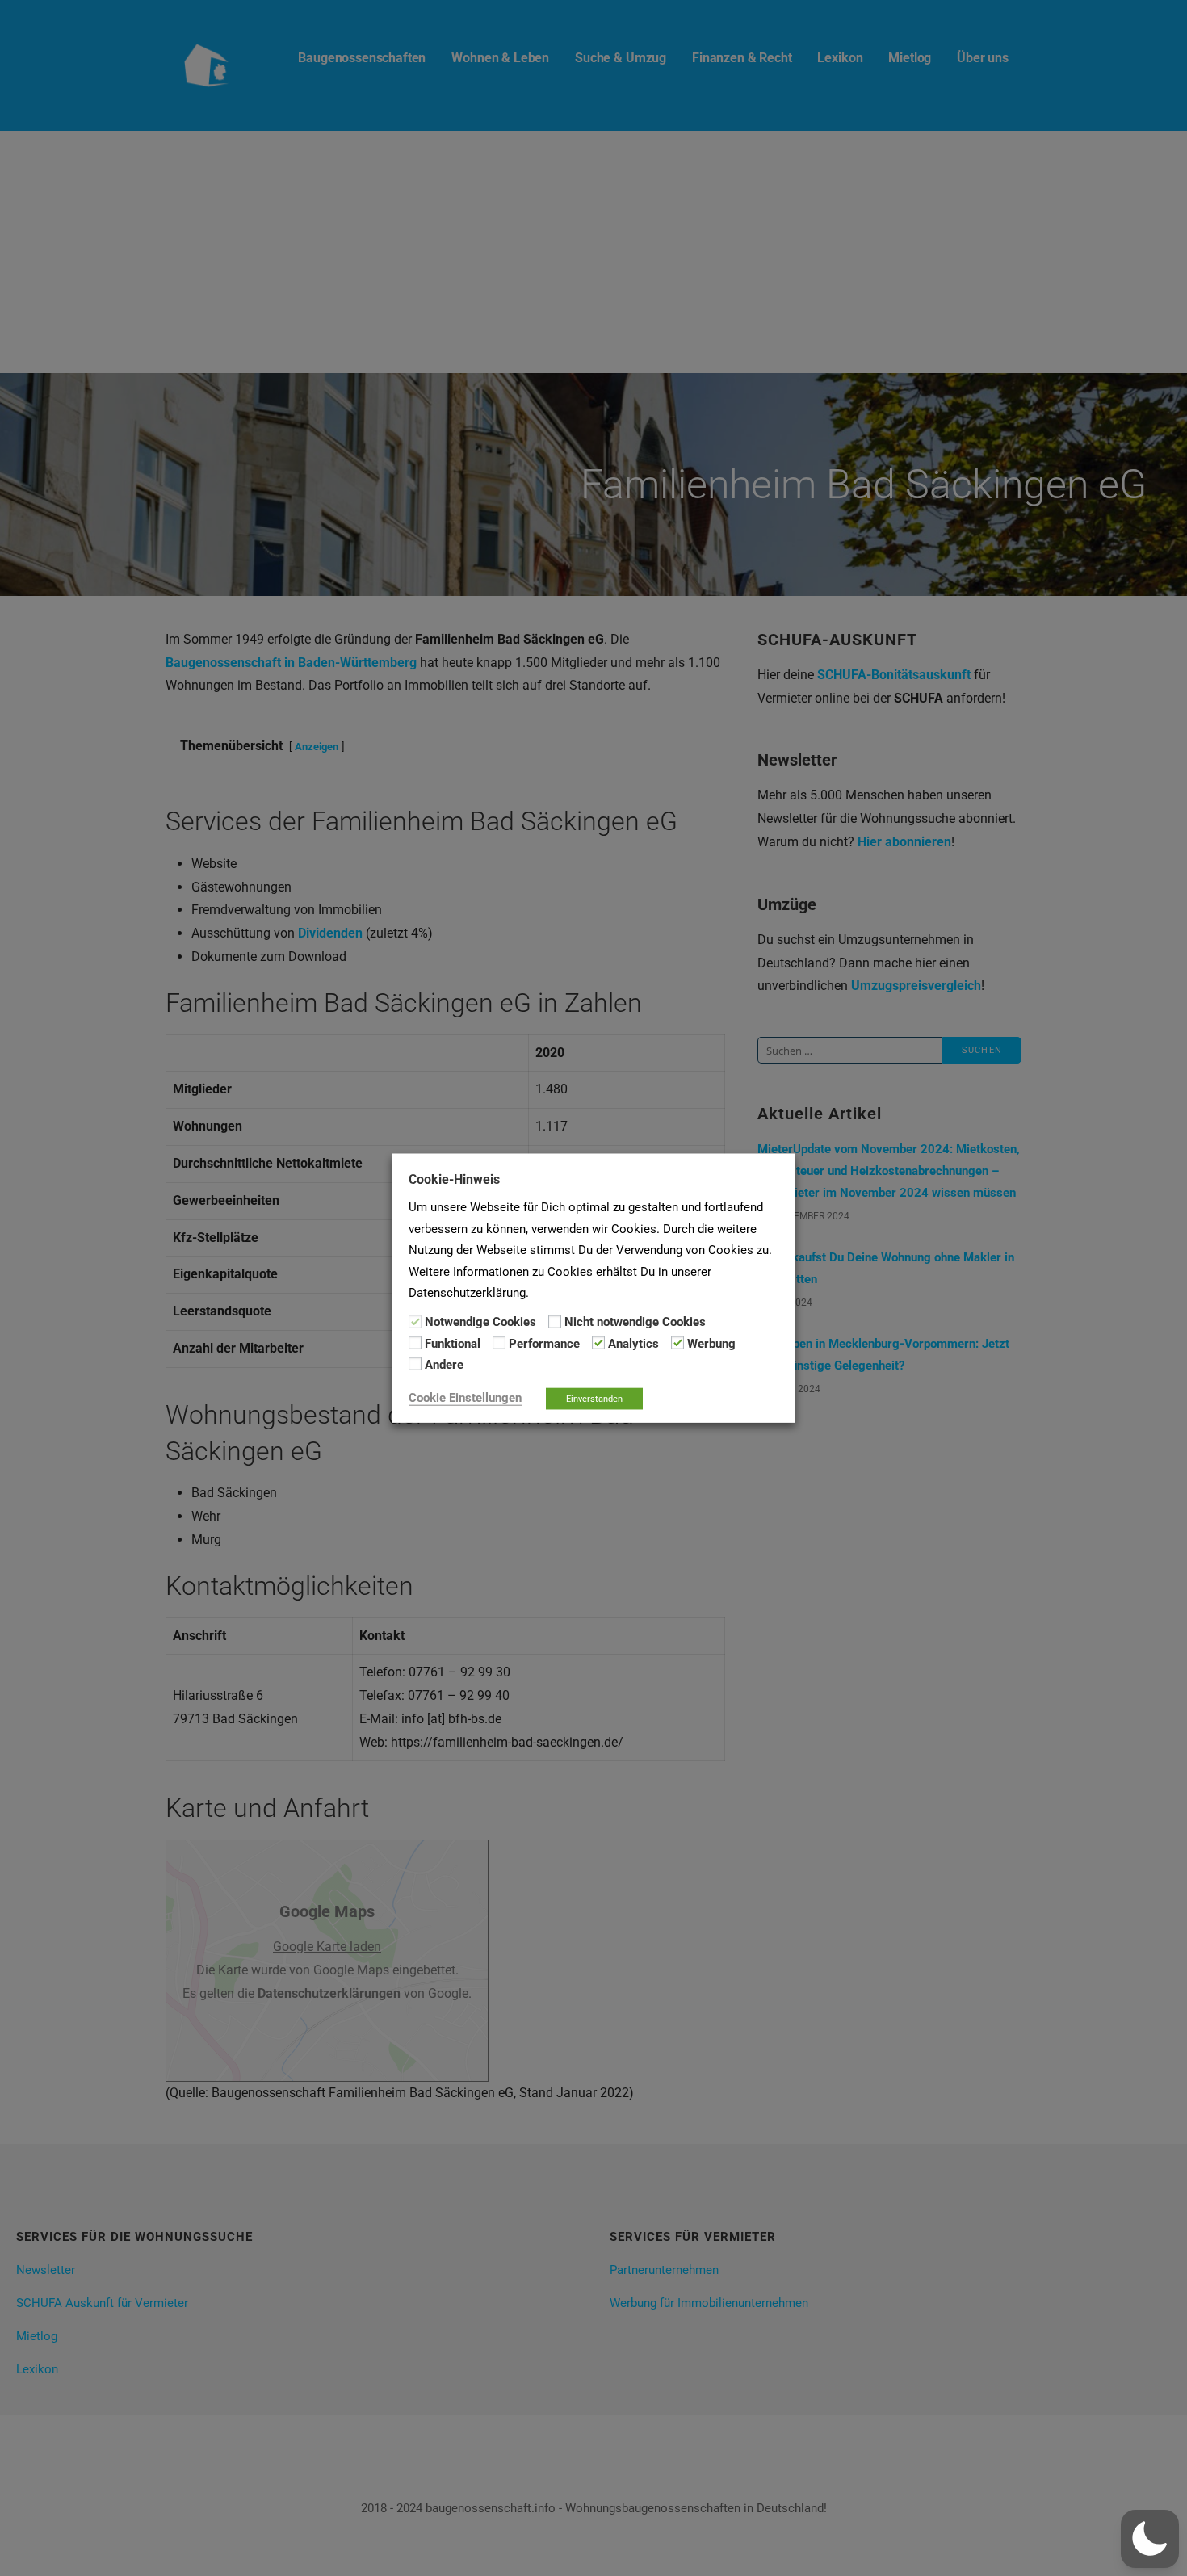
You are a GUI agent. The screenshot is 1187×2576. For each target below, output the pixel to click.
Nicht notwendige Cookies (635, 1322)
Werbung (711, 1344)
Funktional (453, 1344)
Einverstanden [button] (594, 1398)
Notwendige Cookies (480, 1322)
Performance (544, 1344)
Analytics (633, 1344)
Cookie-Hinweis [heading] (454, 1179)
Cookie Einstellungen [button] (465, 1397)
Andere (444, 1365)
